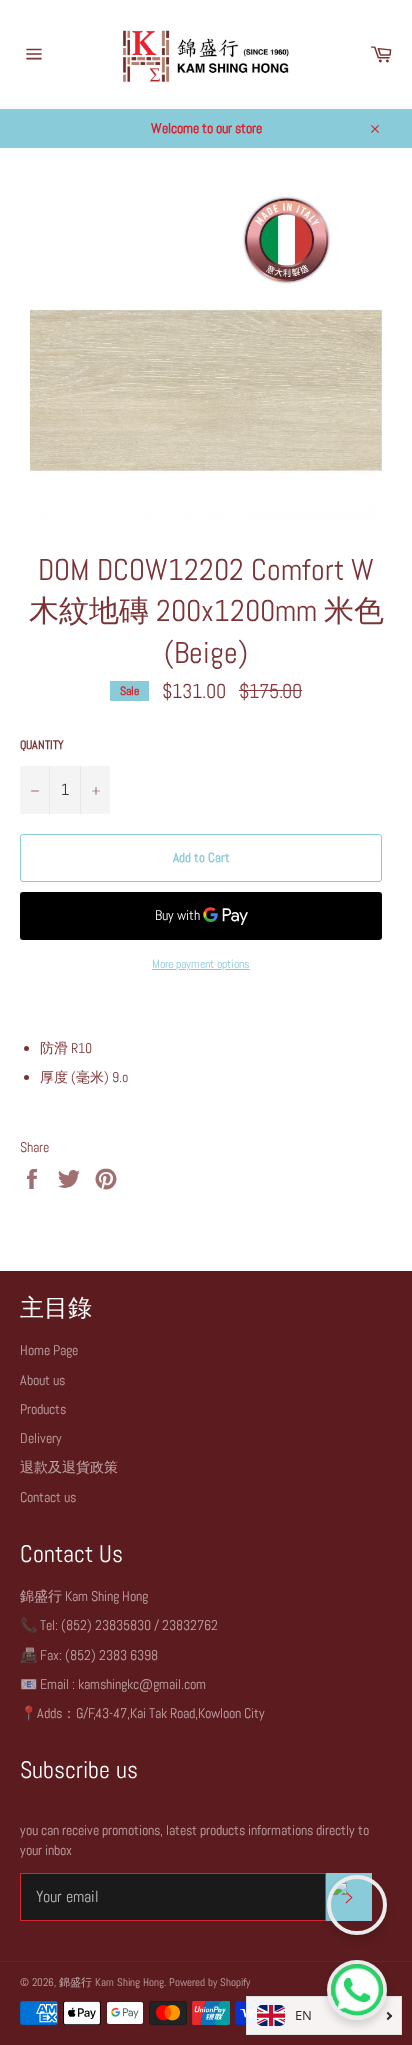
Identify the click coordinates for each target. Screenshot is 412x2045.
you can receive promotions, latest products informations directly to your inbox (194, 1839)
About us (42, 1380)
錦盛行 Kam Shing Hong (111, 1982)
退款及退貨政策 (69, 1467)
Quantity (42, 745)
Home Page (49, 1350)
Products (43, 1409)
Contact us (48, 1497)
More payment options (201, 964)
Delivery (41, 1438)
